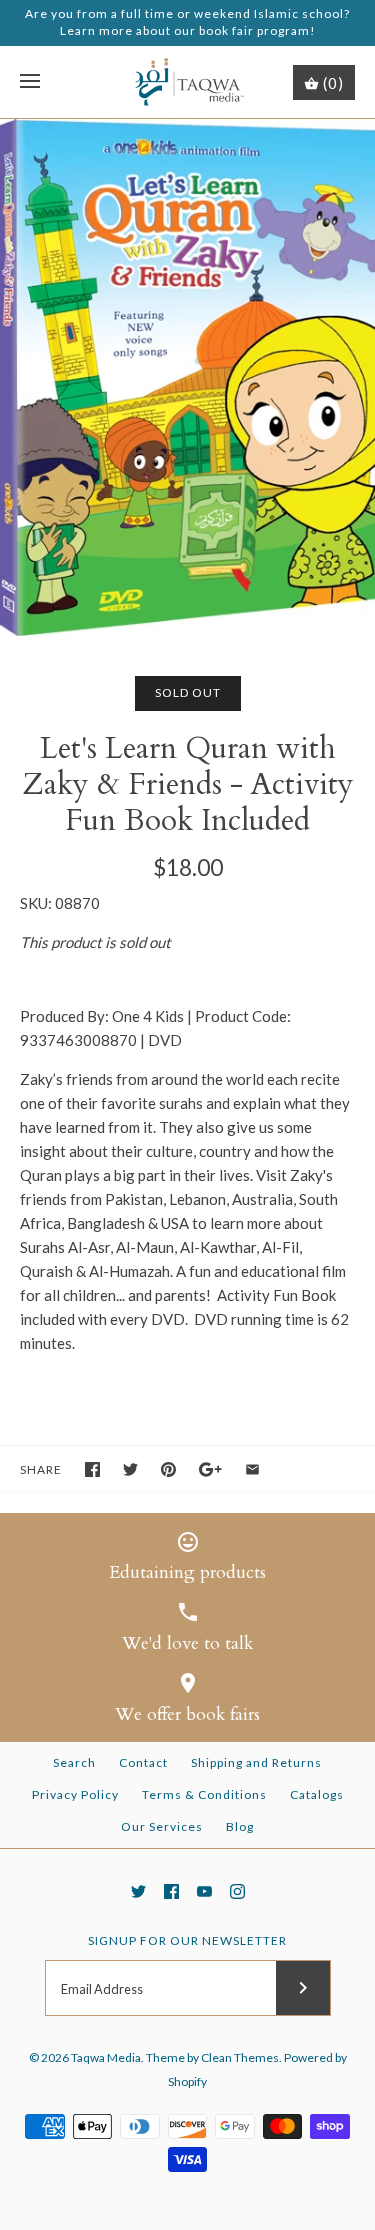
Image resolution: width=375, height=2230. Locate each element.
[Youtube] (204, 1891)
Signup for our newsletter (187, 1940)
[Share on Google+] (210, 1469)
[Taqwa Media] (187, 82)
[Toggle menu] (30, 82)
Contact (143, 1762)
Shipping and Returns (256, 1762)
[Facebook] (171, 1891)
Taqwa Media (106, 2057)
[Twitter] (138, 1891)
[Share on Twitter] (130, 1469)
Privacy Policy (75, 1794)
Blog (240, 1826)
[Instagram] (237, 1891)
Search (74, 1762)
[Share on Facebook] (92, 1469)
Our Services (162, 1826)
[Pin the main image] (168, 1469)
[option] (187, 377)
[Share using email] (252, 1469)
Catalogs (317, 1794)
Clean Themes (240, 2057)
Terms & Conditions (204, 1794)
